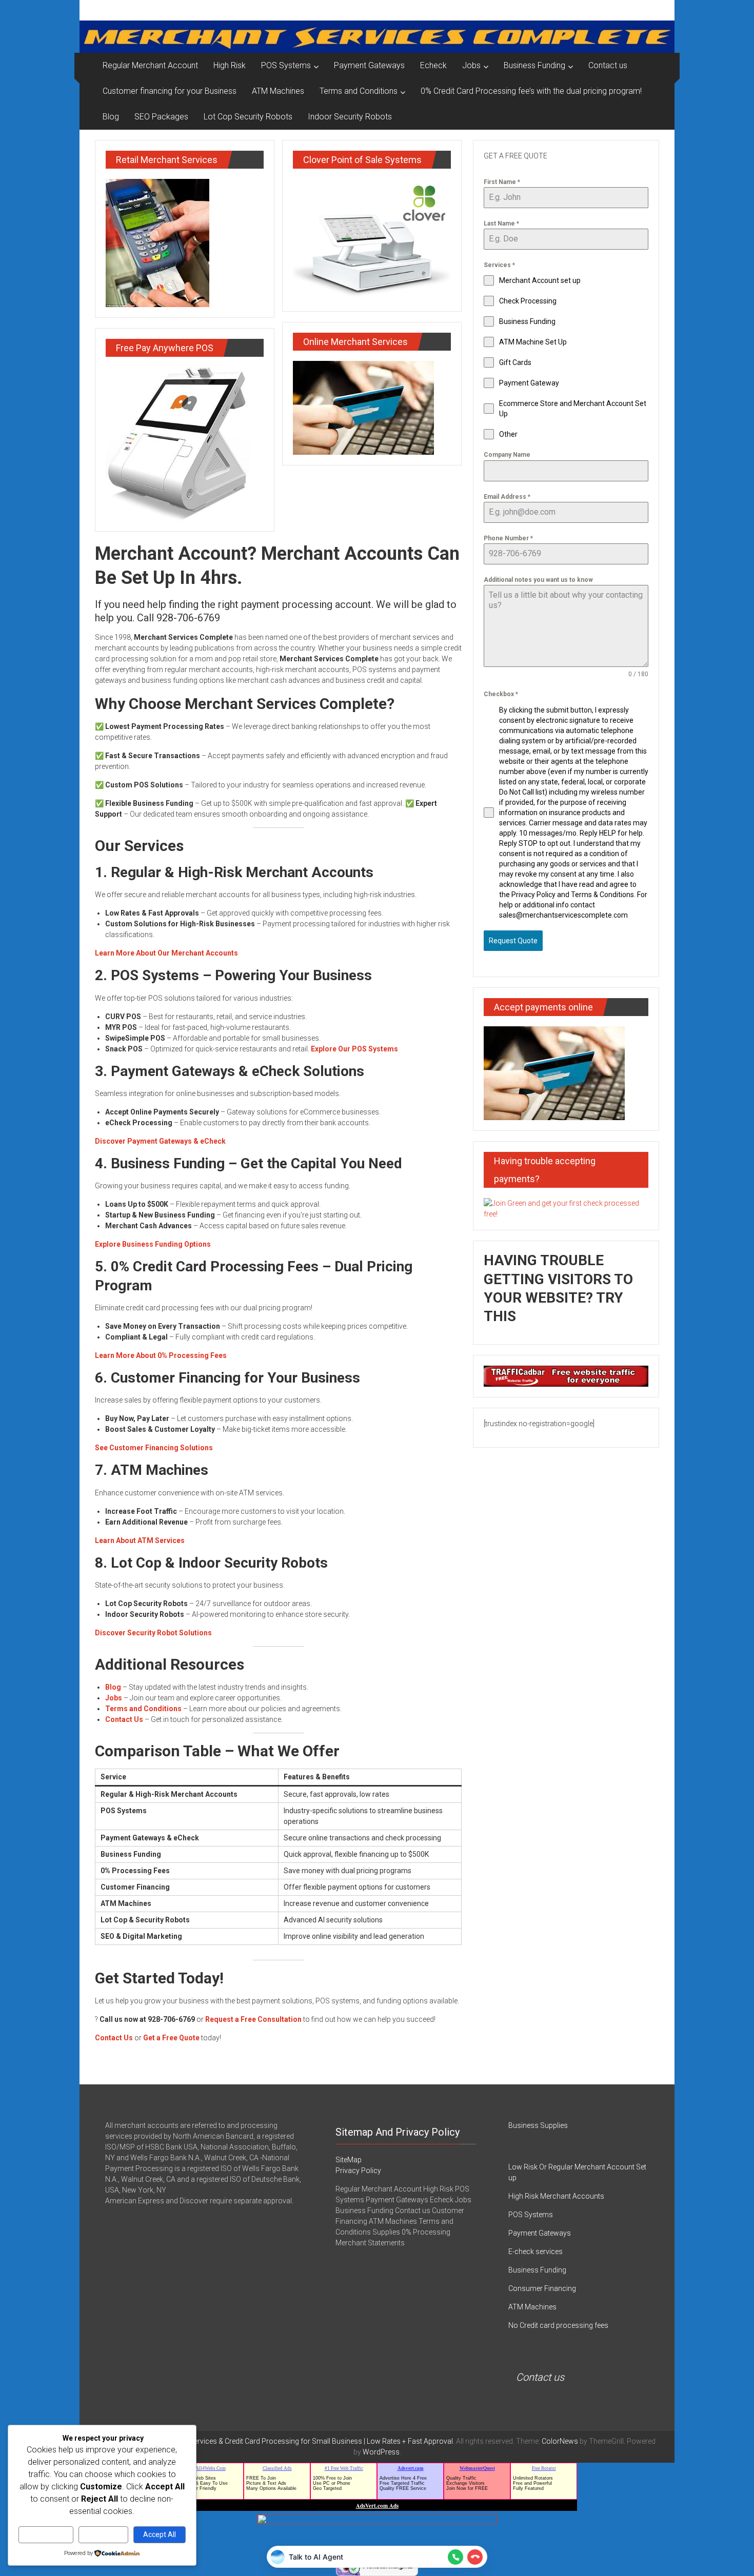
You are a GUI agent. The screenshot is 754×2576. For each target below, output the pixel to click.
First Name (502, 182)
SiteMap (349, 2160)
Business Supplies (538, 2125)
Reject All (103, 2534)
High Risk (230, 65)
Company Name (507, 455)
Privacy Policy (358, 2171)
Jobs (471, 65)
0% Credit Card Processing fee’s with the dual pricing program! (531, 91)
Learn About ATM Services (140, 1540)
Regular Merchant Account (150, 65)
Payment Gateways (369, 65)
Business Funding (534, 65)
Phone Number (508, 538)
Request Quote (513, 941)
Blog (111, 117)
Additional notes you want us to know (538, 580)
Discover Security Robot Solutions (153, 1633)
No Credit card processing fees (558, 2325)
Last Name (501, 224)
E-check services (535, 2252)
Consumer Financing (542, 2288)
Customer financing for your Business (170, 91)
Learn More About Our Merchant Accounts (166, 953)
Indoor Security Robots (350, 117)
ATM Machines (278, 91)
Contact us (608, 65)
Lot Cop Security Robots (248, 117)
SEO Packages (161, 117)
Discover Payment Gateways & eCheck (160, 1141)
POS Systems (286, 65)
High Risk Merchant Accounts (556, 2196)
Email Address (507, 497)
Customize (46, 2534)
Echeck (433, 65)
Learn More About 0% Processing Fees (161, 1355)
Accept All (160, 2534)
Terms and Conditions (359, 91)
